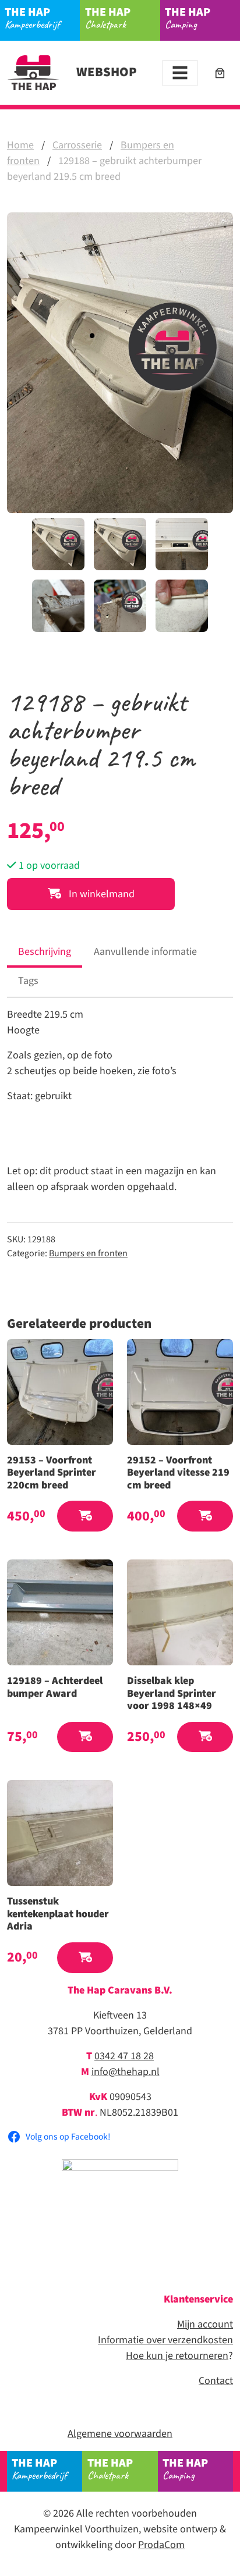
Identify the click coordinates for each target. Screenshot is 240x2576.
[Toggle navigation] (180, 73)
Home (20, 145)
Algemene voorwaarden (120, 2434)
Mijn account (205, 2324)
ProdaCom (161, 2545)
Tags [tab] (28, 981)
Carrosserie (77, 145)
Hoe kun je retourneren (177, 2356)
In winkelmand (100, 894)
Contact (216, 2381)
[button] (85, 1516)
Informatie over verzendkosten (165, 2340)
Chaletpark (108, 18)
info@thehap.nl (126, 2072)
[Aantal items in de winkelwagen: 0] (220, 73)
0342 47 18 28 (124, 2056)
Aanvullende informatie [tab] (145, 952)
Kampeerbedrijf (32, 18)
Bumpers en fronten (88, 1253)
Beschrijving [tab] (45, 952)
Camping (188, 18)
